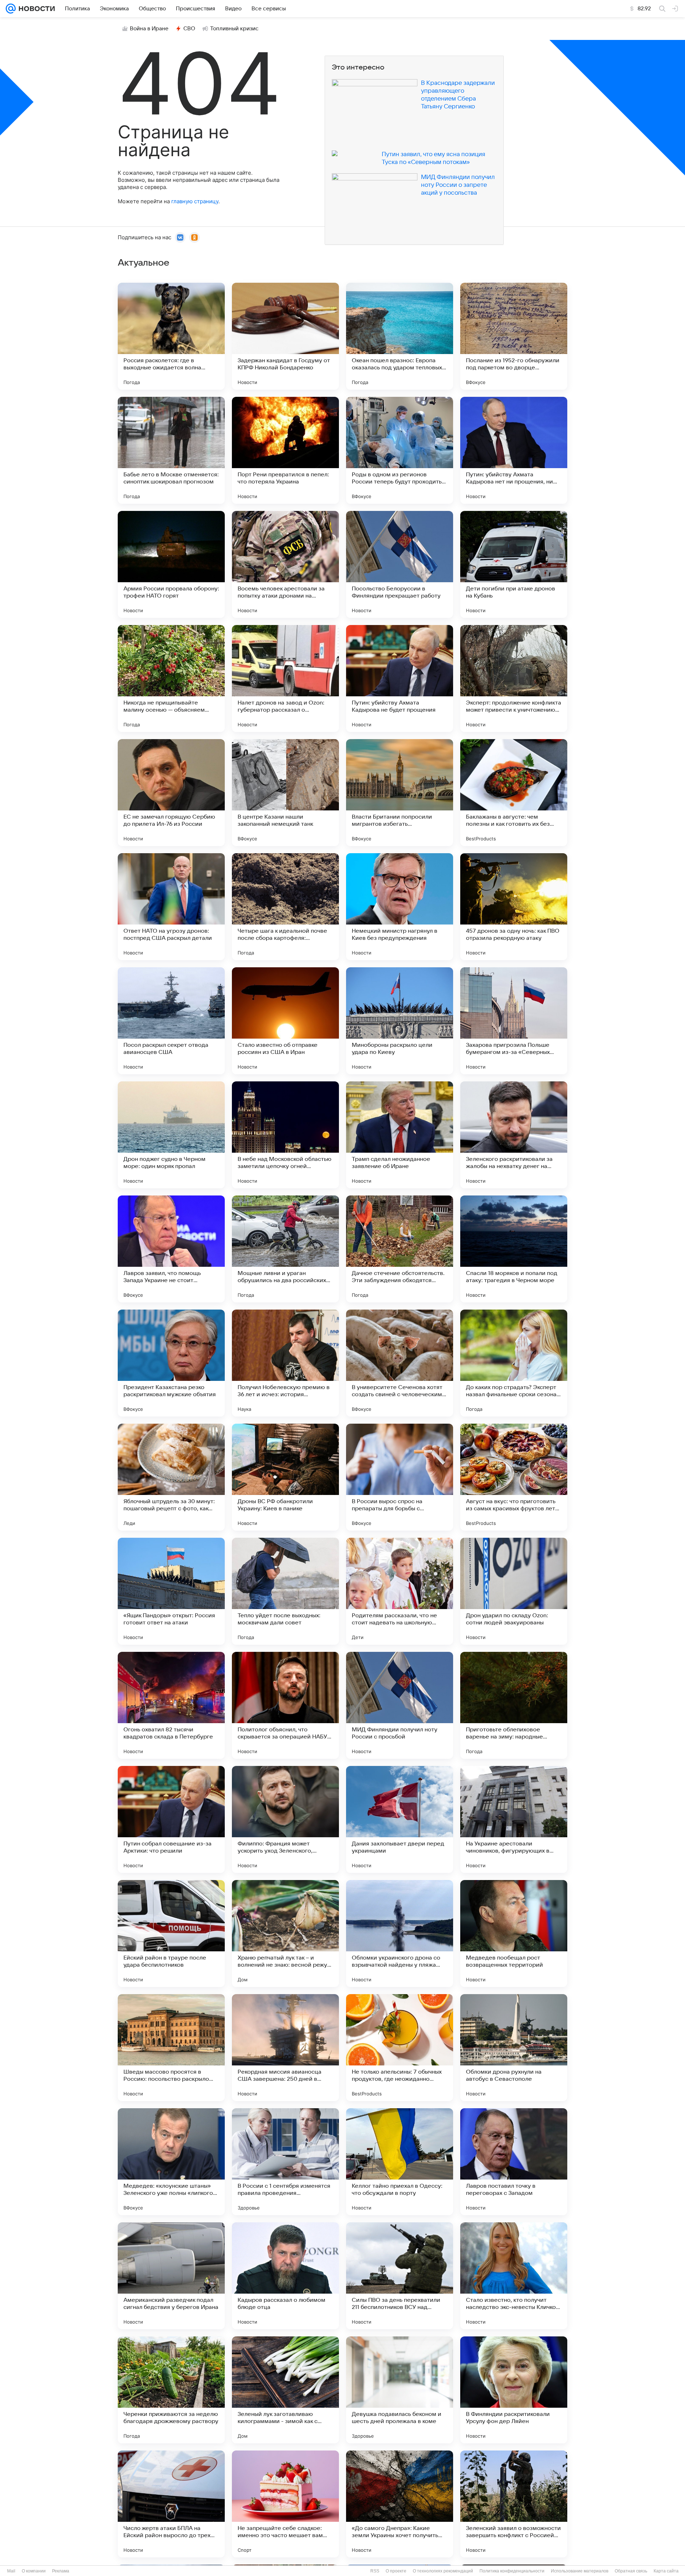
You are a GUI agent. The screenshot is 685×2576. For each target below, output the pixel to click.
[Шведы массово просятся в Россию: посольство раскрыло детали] (171, 2048)
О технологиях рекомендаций (443, 2571)
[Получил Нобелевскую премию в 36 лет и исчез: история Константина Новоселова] (285, 1363)
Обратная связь (631, 2571)
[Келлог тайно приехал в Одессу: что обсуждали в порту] (400, 2162)
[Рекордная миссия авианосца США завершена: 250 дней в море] (285, 2048)
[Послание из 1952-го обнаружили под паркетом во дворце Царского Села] (514, 336)
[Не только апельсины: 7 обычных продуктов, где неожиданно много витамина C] (400, 2048)
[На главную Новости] (35, 9)
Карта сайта (666, 2571)
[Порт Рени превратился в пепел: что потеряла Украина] (285, 450)
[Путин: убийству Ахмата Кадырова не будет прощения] (400, 678)
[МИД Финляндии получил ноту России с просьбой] (400, 1705)
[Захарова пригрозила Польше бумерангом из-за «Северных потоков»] (514, 1021)
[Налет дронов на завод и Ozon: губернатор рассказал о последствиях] (285, 678)
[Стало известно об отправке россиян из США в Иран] (285, 1021)
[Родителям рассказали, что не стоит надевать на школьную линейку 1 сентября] (400, 1591)
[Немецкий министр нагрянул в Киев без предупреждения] (400, 907)
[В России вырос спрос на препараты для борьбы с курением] (400, 1477)
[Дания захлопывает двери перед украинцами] (400, 1819)
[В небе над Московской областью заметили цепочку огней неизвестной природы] (285, 1135)
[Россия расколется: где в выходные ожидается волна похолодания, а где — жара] (171, 336)
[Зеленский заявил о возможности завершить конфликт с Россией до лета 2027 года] (514, 2504)
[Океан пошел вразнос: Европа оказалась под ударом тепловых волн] (400, 336)
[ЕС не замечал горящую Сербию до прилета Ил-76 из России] (171, 793)
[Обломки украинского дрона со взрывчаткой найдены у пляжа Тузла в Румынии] (400, 1934)
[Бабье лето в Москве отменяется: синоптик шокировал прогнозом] (171, 450)
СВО (189, 29)
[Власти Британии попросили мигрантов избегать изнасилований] (400, 793)
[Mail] (11, 9)
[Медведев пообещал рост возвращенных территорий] (514, 1934)
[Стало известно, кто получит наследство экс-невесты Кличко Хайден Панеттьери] (514, 2276)
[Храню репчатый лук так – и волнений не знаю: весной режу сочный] (285, 1934)
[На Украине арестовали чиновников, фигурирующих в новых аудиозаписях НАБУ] (514, 1819)
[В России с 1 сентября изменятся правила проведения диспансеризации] (285, 2162)
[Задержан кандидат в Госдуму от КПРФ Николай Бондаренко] (285, 336)
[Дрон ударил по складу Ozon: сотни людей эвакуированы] (514, 1591)
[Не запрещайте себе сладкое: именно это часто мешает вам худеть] (285, 2504)
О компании (34, 2571)
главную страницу (195, 201)
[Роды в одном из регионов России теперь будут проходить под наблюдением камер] (400, 450)
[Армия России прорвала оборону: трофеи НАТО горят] (171, 564)
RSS (375, 2571)
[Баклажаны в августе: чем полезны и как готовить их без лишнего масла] (514, 793)
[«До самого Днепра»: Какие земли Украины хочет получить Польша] (400, 2504)
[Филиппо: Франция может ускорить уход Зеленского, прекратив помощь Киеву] (285, 1819)
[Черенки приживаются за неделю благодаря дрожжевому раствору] (171, 2390)
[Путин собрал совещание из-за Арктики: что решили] (171, 1819)
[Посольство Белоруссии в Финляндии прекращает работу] (400, 564)
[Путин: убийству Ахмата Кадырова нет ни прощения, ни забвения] (514, 450)
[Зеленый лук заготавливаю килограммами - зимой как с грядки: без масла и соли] (285, 2390)
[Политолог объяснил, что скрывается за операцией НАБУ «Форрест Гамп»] (285, 1705)
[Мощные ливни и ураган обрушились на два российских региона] (285, 1249)
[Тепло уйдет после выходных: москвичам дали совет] (285, 1591)
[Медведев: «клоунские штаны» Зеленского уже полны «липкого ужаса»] (171, 2162)
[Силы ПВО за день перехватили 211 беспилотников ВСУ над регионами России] (400, 2276)
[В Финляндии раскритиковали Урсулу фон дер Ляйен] (514, 2390)
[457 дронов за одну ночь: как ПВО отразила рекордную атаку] (514, 907)
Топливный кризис (234, 29)
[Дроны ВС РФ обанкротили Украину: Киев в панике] (285, 1477)
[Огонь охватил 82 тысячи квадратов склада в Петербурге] (171, 1705)
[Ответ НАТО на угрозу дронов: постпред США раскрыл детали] (171, 907)
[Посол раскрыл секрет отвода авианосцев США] (171, 1021)
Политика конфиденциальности (512, 2571)
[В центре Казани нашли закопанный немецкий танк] (285, 793)
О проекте (396, 2571)
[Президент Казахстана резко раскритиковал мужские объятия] (171, 1363)
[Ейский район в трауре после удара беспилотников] (171, 1934)
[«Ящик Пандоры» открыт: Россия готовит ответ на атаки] (171, 1591)
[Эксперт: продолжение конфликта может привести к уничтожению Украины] (514, 678)
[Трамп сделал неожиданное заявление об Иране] (400, 1135)
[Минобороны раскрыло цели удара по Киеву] (400, 1021)
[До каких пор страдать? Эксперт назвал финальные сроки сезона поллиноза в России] (514, 1363)
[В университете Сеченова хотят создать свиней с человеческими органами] (400, 1363)
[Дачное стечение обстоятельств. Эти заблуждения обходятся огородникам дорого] (400, 1249)
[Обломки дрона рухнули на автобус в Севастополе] (514, 2048)
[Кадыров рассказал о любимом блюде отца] (285, 2276)
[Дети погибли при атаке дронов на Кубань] (514, 564)
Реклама (61, 2571)
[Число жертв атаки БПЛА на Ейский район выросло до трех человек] (171, 2504)
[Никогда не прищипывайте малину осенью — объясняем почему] (171, 678)
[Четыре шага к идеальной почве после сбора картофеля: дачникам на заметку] (285, 907)
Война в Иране (149, 29)
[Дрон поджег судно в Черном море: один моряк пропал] (171, 1135)
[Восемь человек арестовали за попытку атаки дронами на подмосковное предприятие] (285, 564)
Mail (11, 2571)
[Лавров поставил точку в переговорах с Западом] (514, 2162)
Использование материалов (580, 2571)
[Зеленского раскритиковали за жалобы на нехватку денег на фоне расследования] (514, 1135)
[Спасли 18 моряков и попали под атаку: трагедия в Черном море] (514, 1249)
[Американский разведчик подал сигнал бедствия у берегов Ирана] (171, 2276)
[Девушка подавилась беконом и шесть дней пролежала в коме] (400, 2390)
